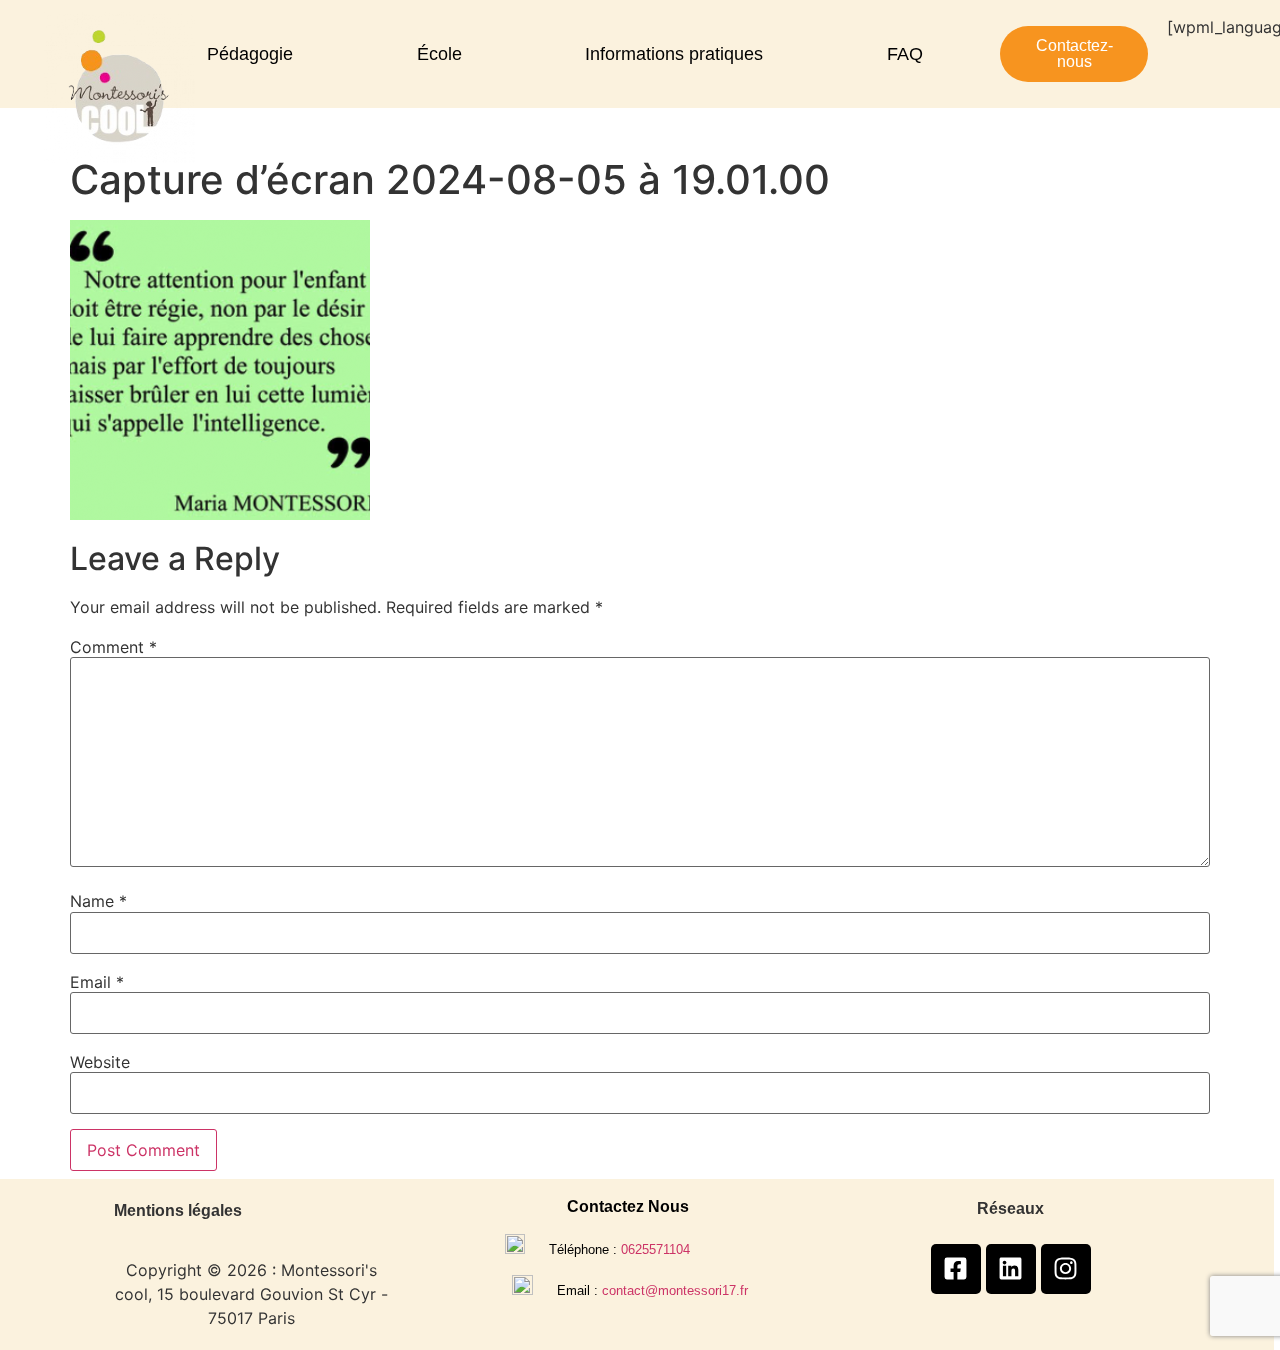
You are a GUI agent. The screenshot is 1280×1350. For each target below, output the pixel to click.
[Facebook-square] (956, 1269)
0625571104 (655, 1249)
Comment (113, 647)
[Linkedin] (1011, 1269)
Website (100, 1062)
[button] (255, 54)
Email (97, 982)
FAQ (905, 54)
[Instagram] (1066, 1269)
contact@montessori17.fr (675, 1290)
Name (98, 901)
